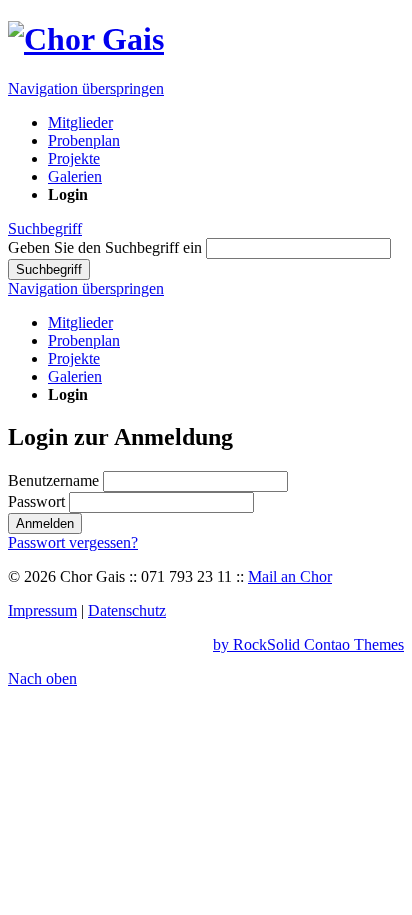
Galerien (75, 376)
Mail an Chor (290, 576)
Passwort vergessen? (73, 542)
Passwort (36, 501)
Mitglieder (80, 322)
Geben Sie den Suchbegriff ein (105, 247)
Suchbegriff (45, 228)
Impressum (42, 610)
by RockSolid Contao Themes (308, 644)
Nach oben (42, 678)
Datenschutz (127, 610)
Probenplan (84, 340)
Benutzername (53, 480)
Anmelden (45, 523)
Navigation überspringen (86, 88)
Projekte (74, 358)
